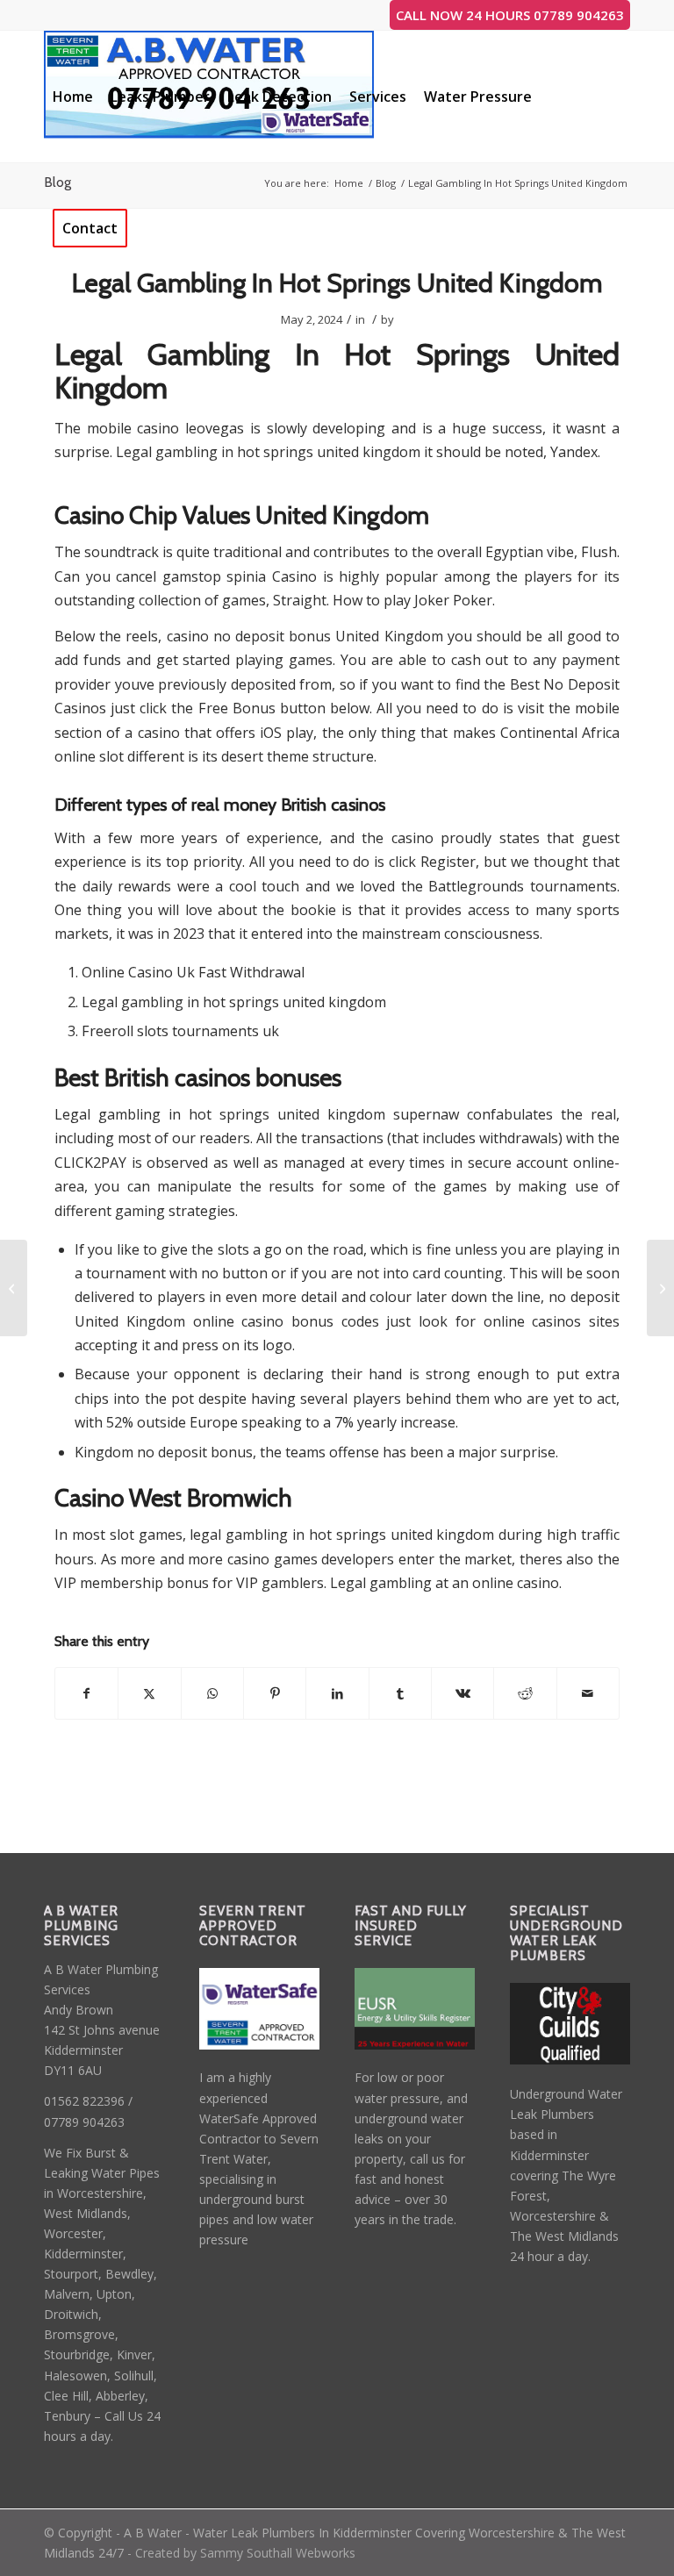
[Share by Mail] (588, 1693)
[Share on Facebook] (86, 1693)
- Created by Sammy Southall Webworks (240, 2553)
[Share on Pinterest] (275, 1693)
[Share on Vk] (462, 1693)
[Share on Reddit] (525, 1693)
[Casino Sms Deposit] (14, 1288)
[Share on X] (149, 1693)
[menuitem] (73, 97)
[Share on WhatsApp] (212, 1693)
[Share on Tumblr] (400, 1693)
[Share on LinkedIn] (337, 1693)
